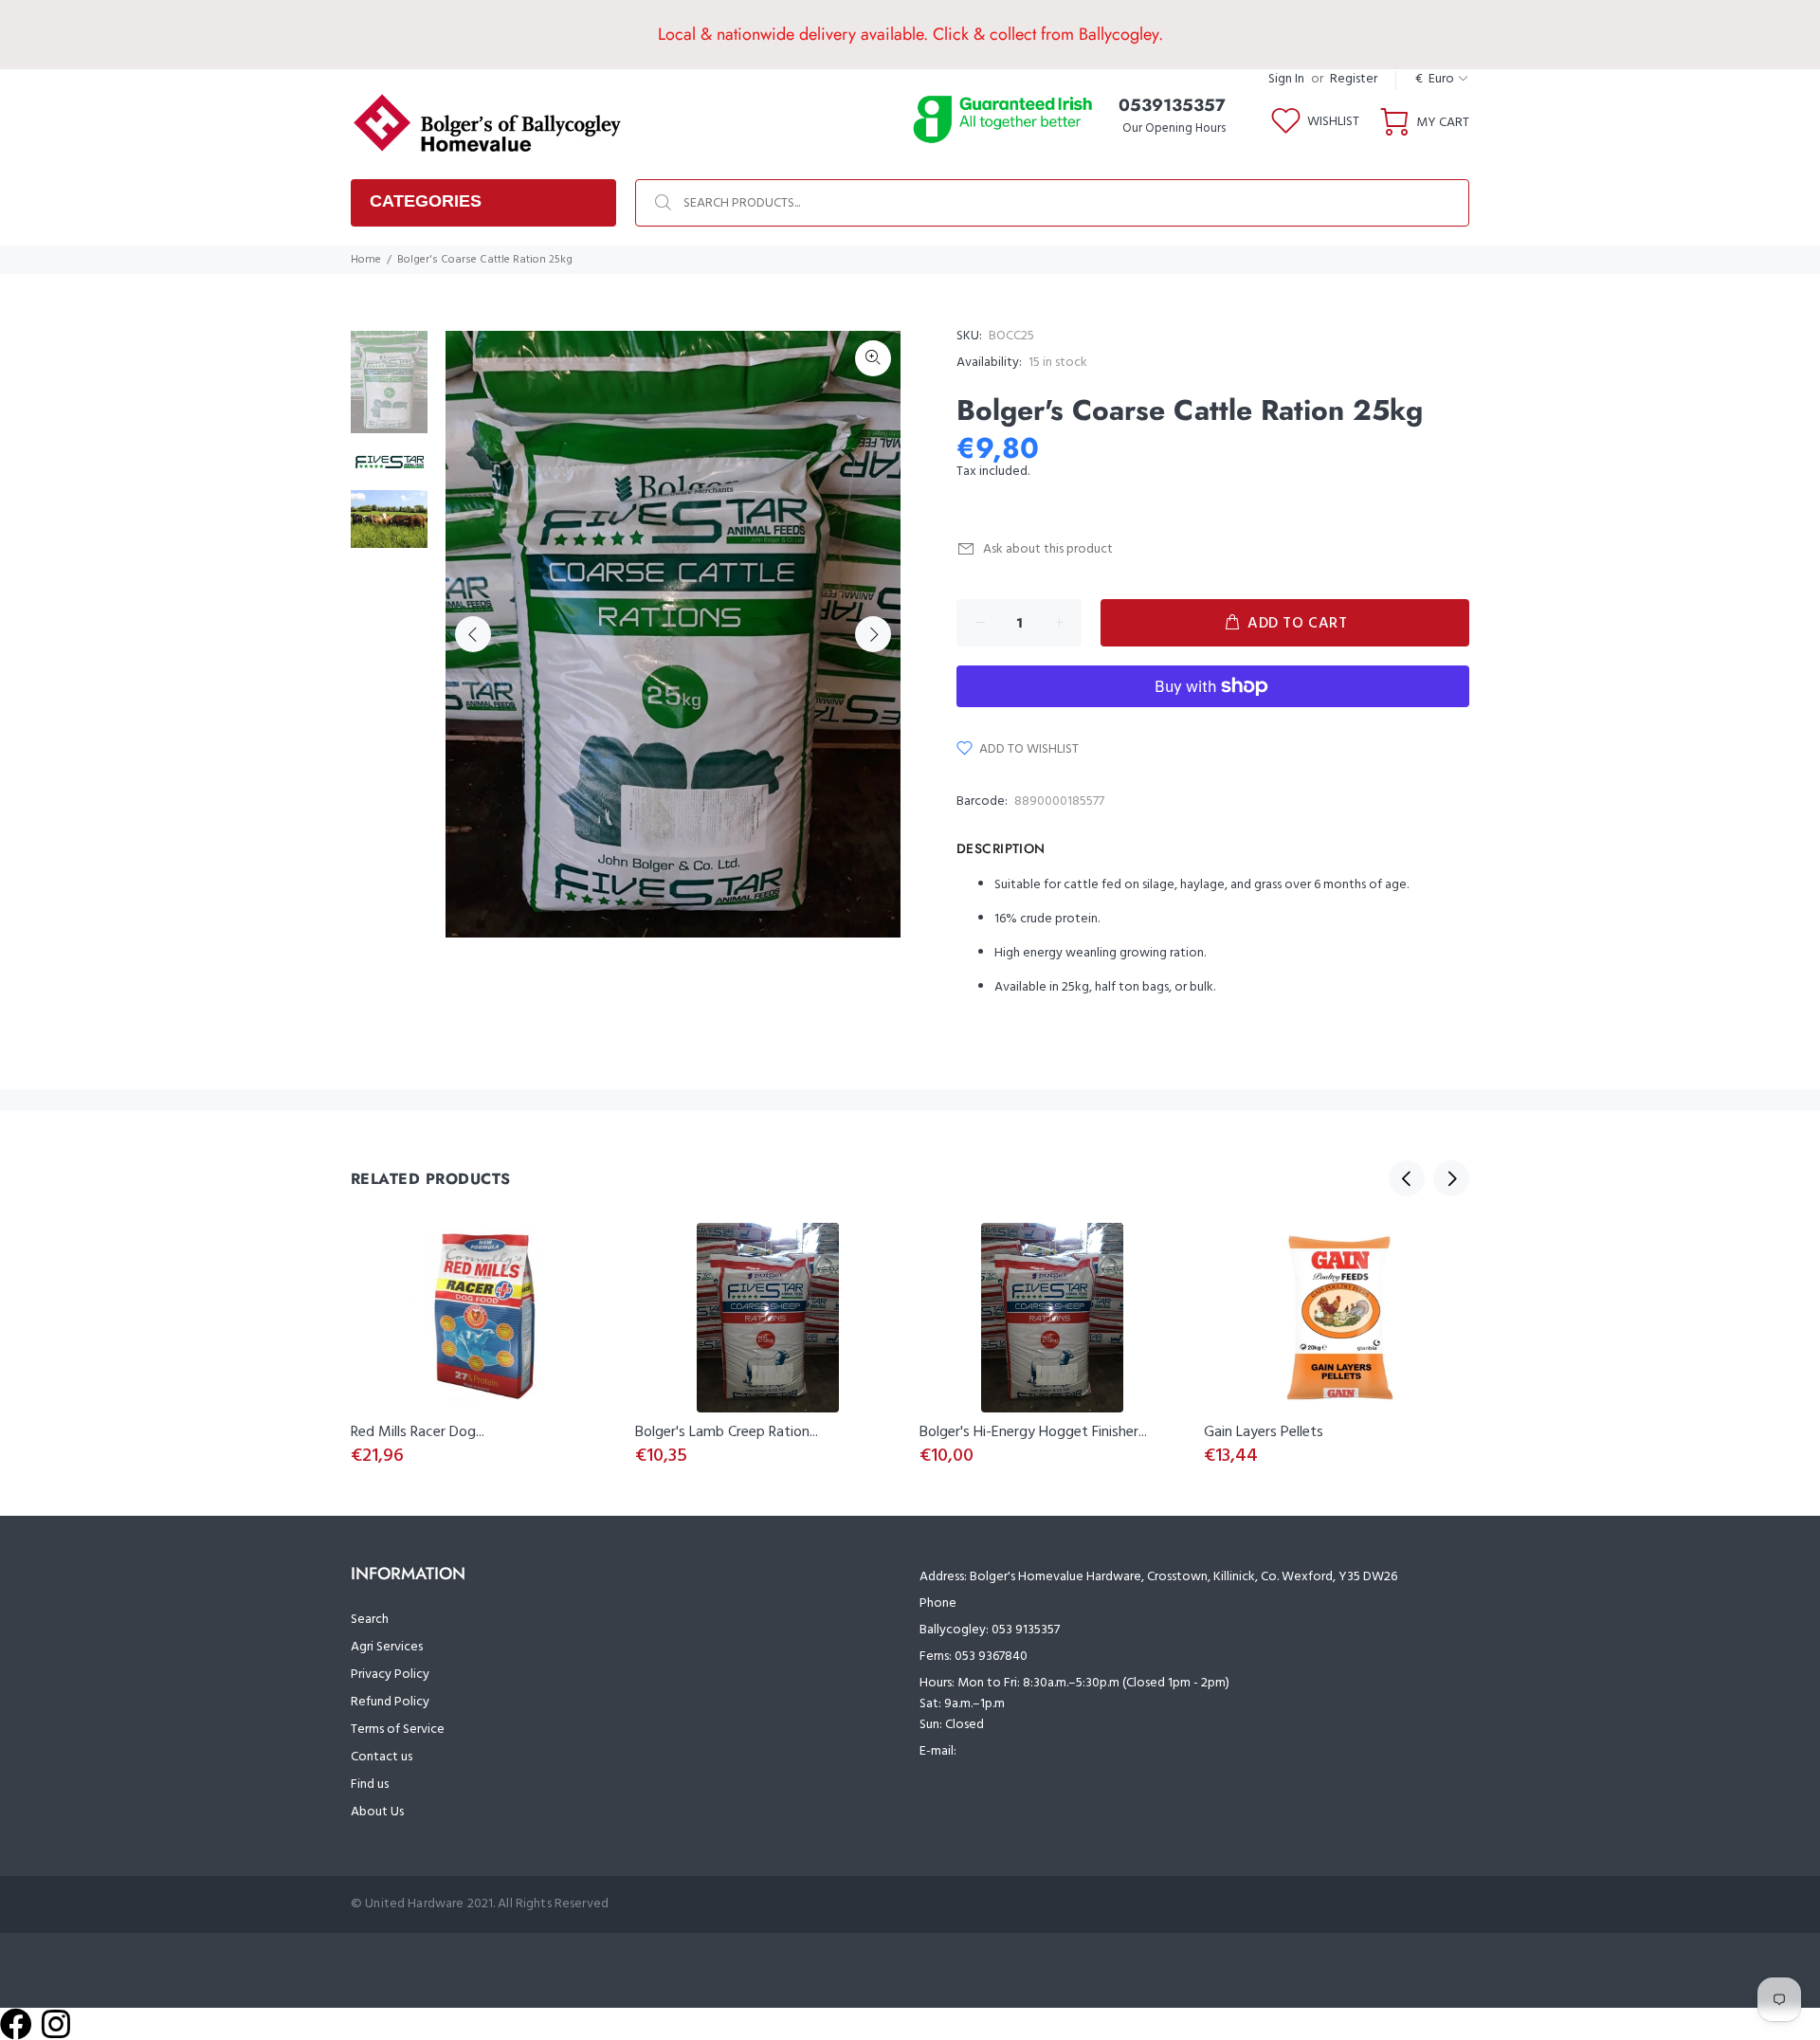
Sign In (1286, 79)
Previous (473, 634)
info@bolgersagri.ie (1015, 1751)
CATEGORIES (426, 201)
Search (370, 1620)
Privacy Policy (390, 1675)
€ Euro (1435, 79)
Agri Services (387, 1647)
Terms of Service (398, 1730)
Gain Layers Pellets (1264, 1432)
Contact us (382, 1757)
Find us (370, 1785)
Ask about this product (1048, 549)
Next (873, 634)
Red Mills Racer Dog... (418, 1432)
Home (366, 260)
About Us (377, 1812)
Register (1354, 79)
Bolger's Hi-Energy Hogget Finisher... (1033, 1432)
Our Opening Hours (1174, 128)
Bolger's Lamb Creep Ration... (727, 1432)
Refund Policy (390, 1702)
